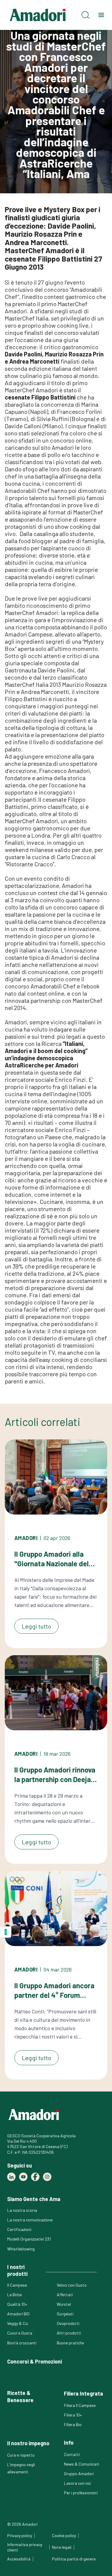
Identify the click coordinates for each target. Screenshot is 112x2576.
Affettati (65, 2295)
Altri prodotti (69, 2333)
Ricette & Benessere (20, 2396)
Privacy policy (20, 2535)
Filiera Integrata (83, 2393)
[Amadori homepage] (38, 15)
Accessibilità (19, 2559)
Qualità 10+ (17, 2304)
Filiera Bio (73, 2424)
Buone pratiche (70, 2343)
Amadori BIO (18, 2314)
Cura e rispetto (21, 2455)
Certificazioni (19, 2229)
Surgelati (65, 2314)
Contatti (72, 2454)
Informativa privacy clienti (25, 2547)
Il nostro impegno (28, 2443)
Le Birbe (14, 2295)
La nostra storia (22, 2210)
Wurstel (64, 2304)
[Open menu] (101, 15)
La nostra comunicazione (30, 2220)
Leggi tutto (36, 1626)
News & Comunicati (82, 2464)
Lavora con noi (77, 2483)
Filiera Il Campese (80, 2405)
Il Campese (17, 2285)
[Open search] (86, 15)
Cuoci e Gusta (20, 2333)
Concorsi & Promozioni (34, 2361)
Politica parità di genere (74, 2559)
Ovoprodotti (68, 2323)
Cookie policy (64, 2535)
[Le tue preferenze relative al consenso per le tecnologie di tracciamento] (6, 1932)
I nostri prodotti (17, 2270)
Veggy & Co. (18, 2323)
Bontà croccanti (22, 2343)
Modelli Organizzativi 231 (29, 2239)
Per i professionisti (81, 2493)
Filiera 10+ (73, 2415)
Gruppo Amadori (79, 2474)
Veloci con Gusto (72, 2285)
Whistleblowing (21, 2249)
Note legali (62, 2547)
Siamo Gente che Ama (34, 2199)
